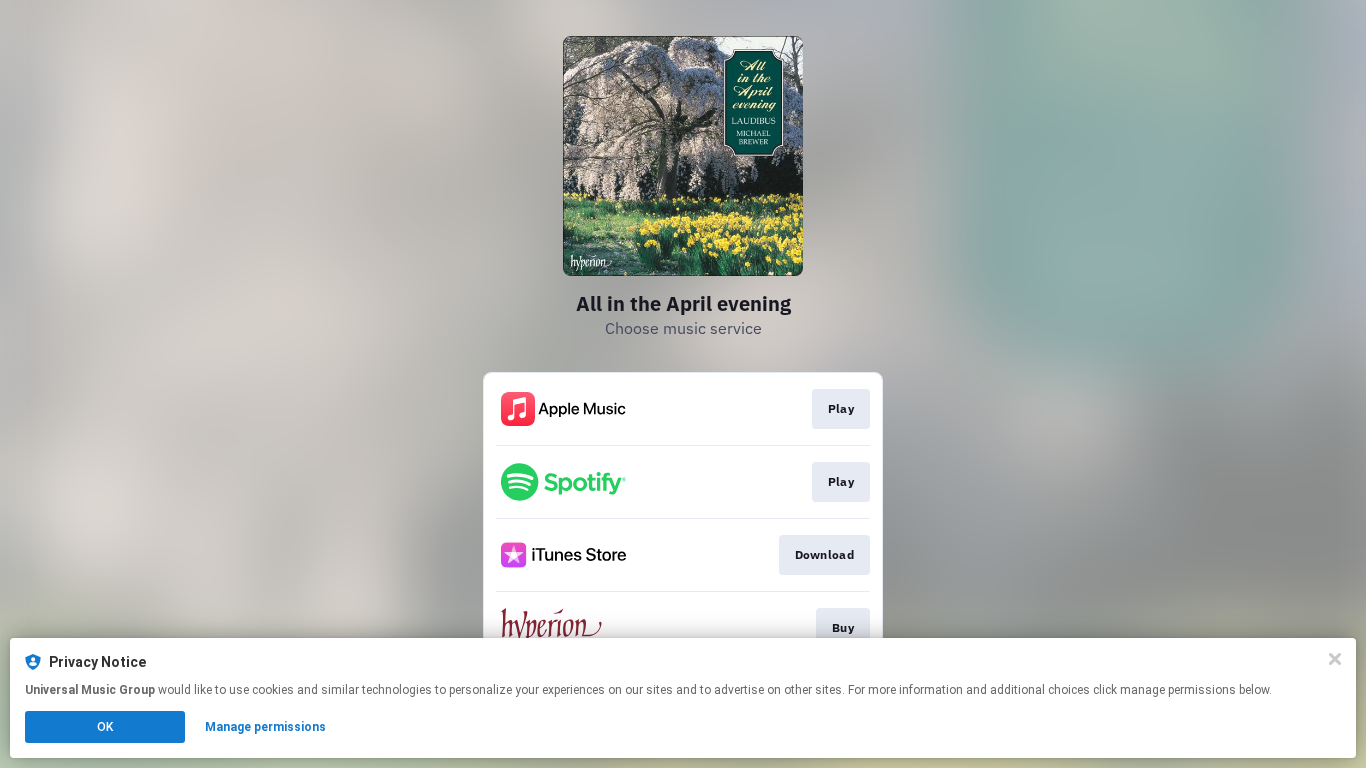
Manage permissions (265, 727)
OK (105, 727)
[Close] (1335, 659)
